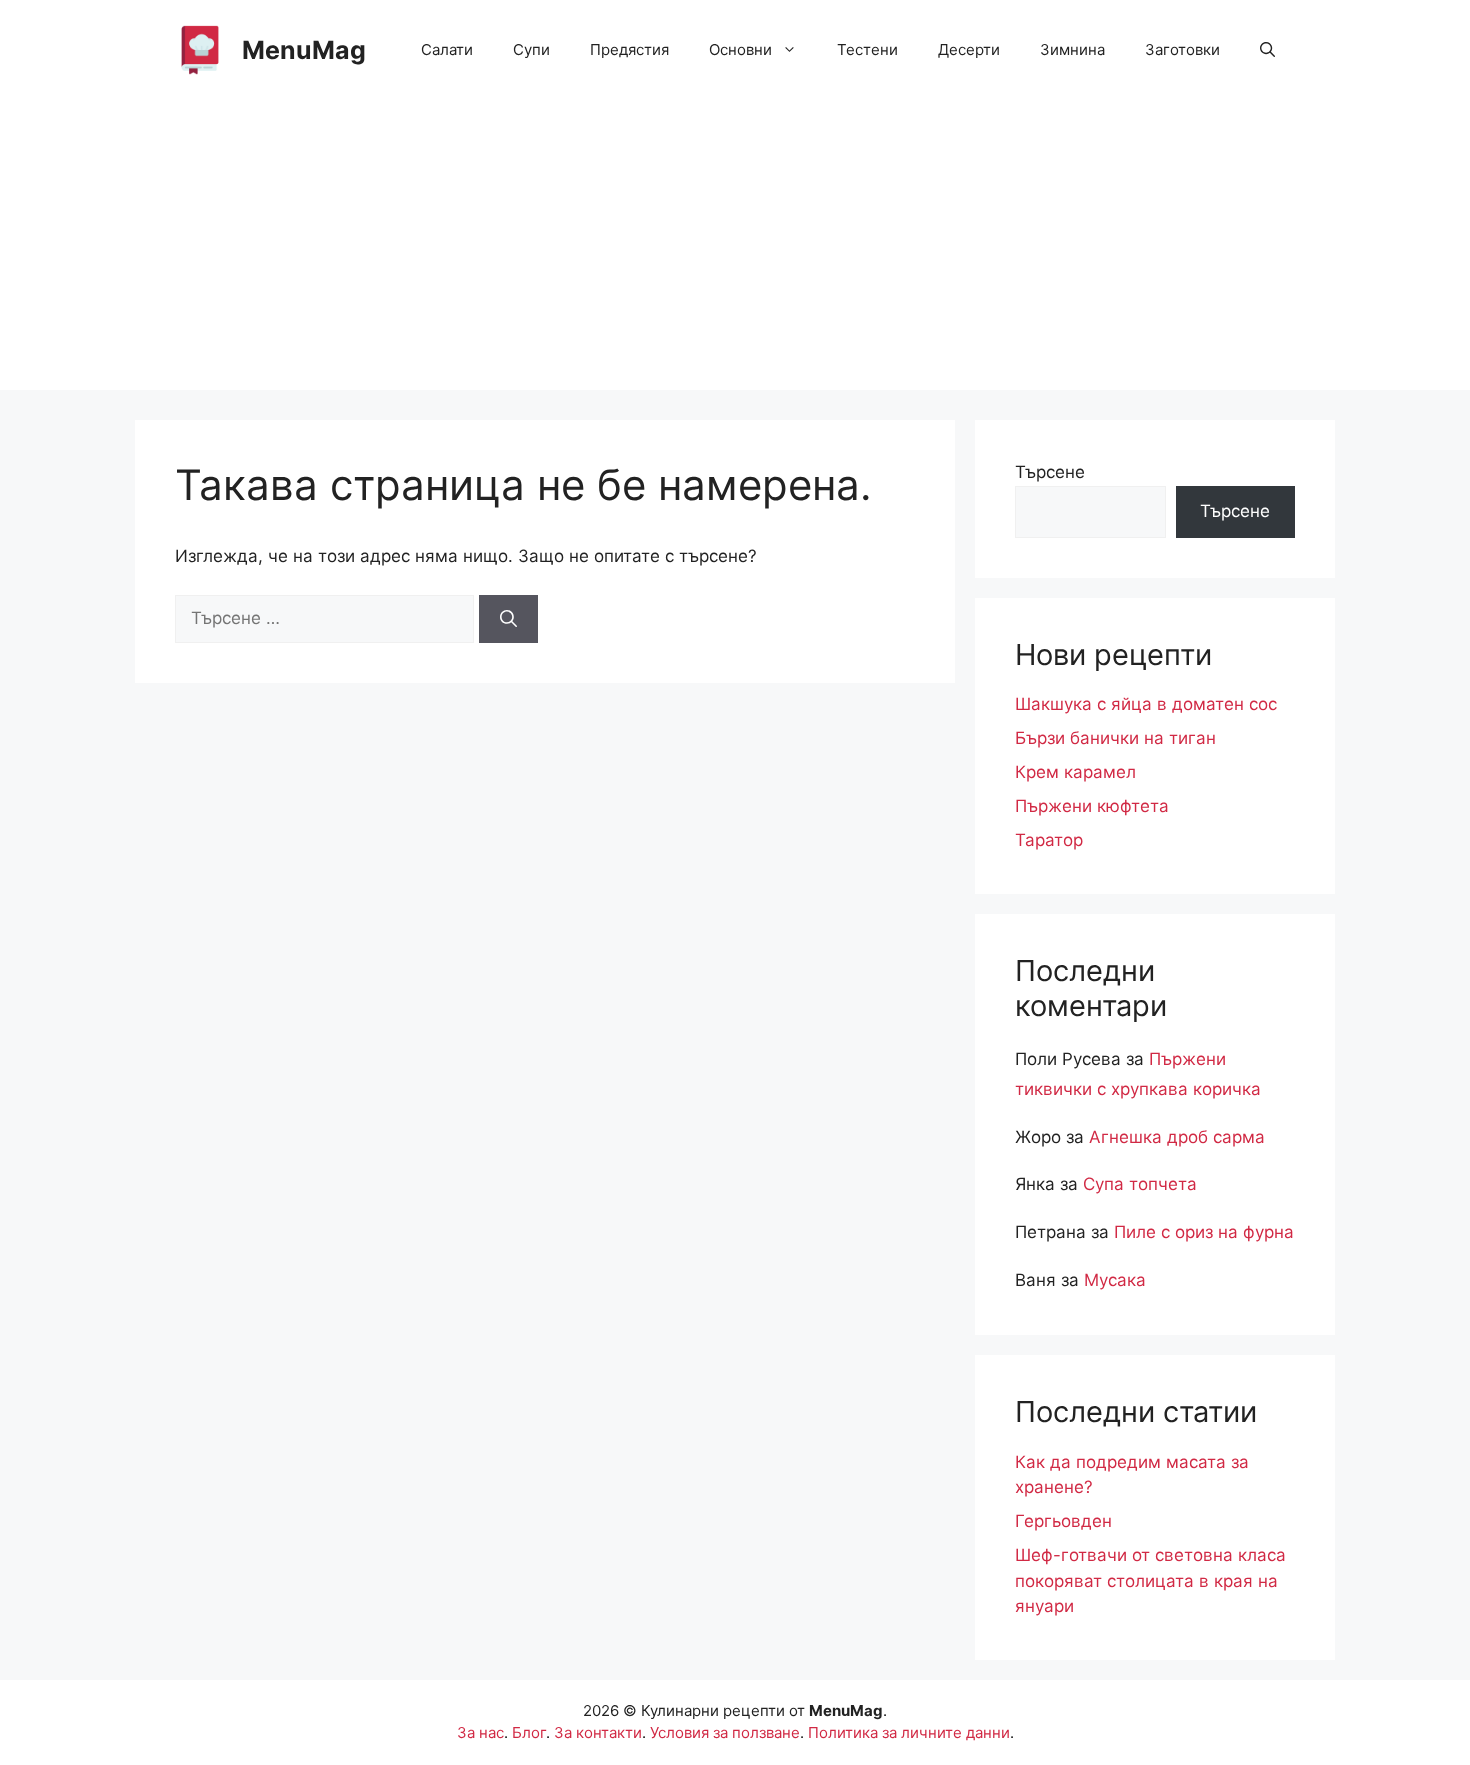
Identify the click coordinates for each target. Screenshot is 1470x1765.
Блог (529, 1732)
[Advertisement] (735, 250)
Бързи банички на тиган (1115, 738)
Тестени (867, 49)
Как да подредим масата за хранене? (1132, 1475)
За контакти (598, 1732)
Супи (531, 49)
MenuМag (304, 50)
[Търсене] (508, 619)
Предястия (629, 49)
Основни (740, 49)
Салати (447, 49)
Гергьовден (1063, 1521)
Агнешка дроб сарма (1177, 1137)
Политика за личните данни (909, 1732)
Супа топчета (1140, 1184)
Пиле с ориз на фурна (1204, 1232)
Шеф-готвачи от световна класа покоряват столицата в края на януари (1150, 1580)
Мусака (1115, 1280)
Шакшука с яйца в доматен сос (1146, 704)
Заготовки (1182, 49)
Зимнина (1072, 49)
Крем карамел (1075, 772)
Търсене (1050, 472)
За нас (480, 1732)
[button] (1267, 50)
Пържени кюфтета (1092, 806)
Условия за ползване (725, 1732)
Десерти (969, 49)
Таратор (1049, 840)
